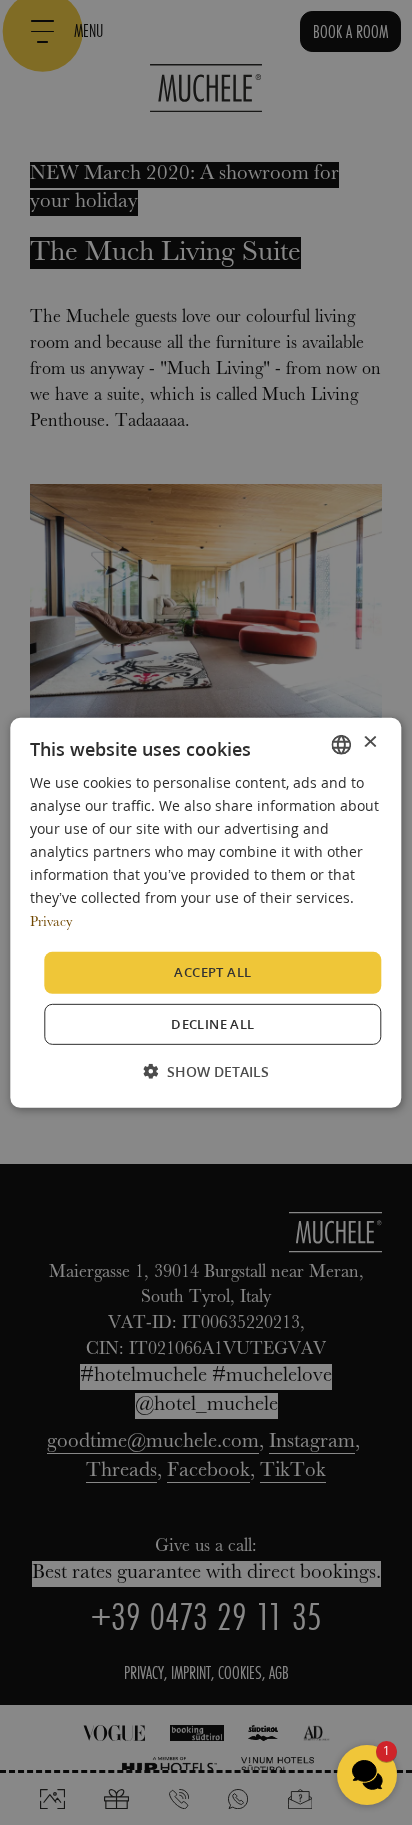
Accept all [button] (212, 972)
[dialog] (205, 912)
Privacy (51, 923)
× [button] (369, 743)
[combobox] (342, 744)
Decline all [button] (212, 1024)
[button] (206, 1071)
